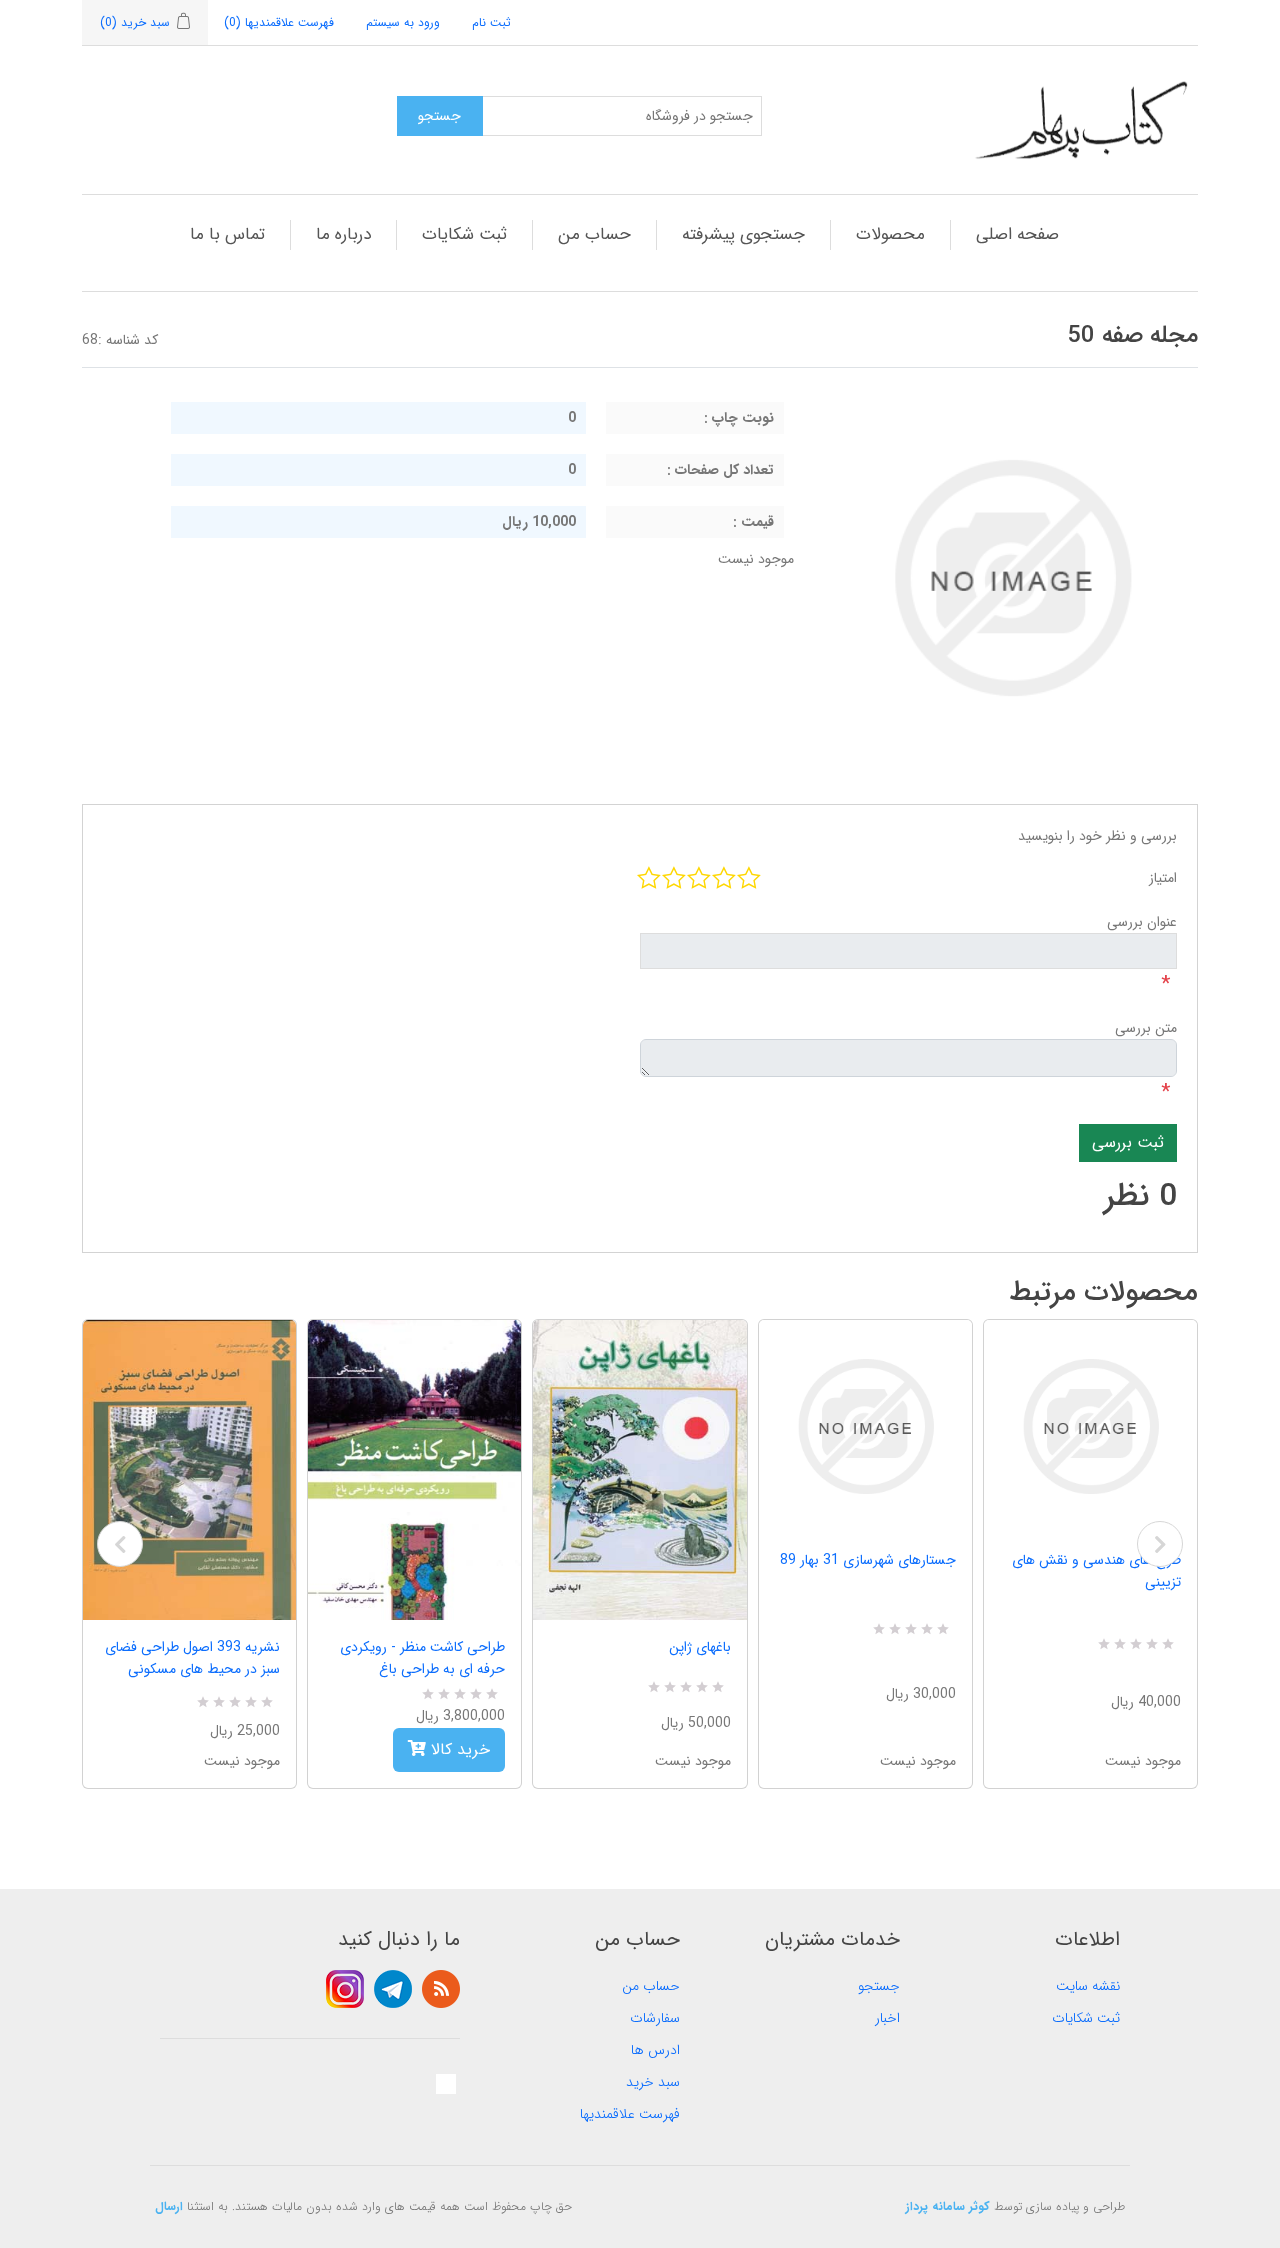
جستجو (879, 1986)
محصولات (890, 234)
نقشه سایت (1088, 1986)
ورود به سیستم (403, 22)
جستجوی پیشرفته (743, 234)
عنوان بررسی (1142, 922)
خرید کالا (458, 1749)
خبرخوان (441, 1989)
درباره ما (343, 234)
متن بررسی (1146, 1028)
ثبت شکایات (464, 234)
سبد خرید (653, 2082)
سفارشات (655, 2018)
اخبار (887, 2018)
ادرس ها (655, 2050)
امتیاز (1163, 878)
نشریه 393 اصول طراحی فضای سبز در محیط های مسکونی (192, 1658)
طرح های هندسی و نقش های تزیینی (1096, 1571)
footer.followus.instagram (345, 1989)
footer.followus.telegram (393, 1989)
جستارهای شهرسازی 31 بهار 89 (868, 1560)
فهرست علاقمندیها (630, 2114)
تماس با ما (227, 234)
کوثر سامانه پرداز (948, 2206)
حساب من (594, 234)
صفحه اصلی (1017, 234)
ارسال (169, 2206)
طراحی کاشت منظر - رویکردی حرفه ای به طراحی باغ (422, 1658)
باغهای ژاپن (699, 1647)
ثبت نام (491, 22)
